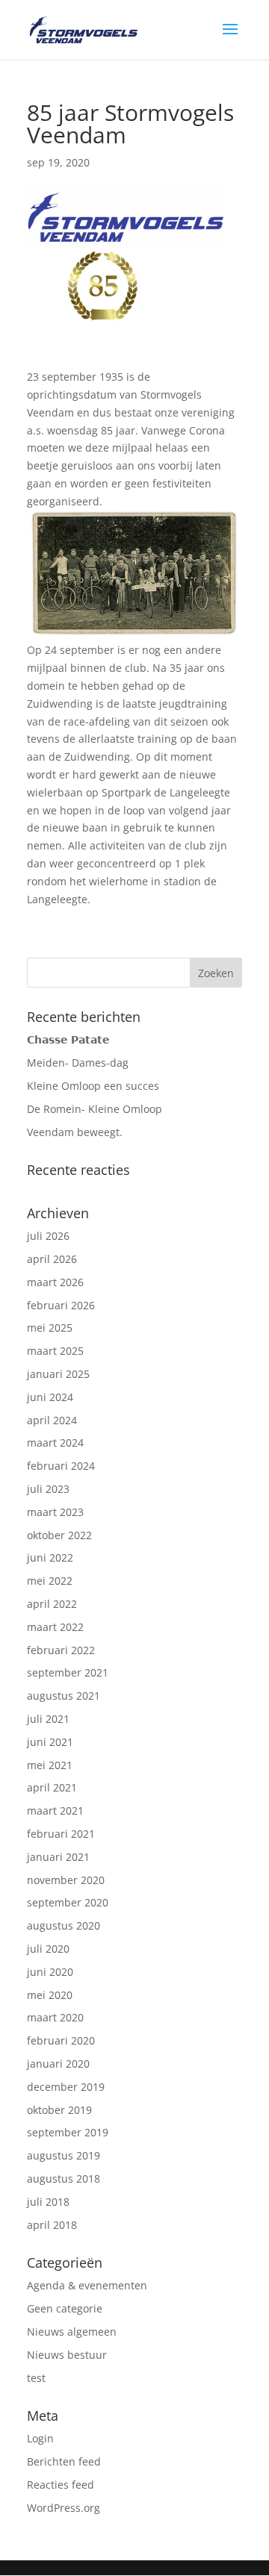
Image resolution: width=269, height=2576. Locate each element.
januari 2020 (58, 2064)
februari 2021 (61, 1834)
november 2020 (66, 1880)
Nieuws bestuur (67, 2355)
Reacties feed (61, 2485)
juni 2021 (50, 1742)
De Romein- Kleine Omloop (95, 1109)
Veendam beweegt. (75, 1132)
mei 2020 (50, 1995)
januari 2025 (58, 1374)
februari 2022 (61, 1650)
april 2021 (52, 1787)
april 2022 (52, 1604)
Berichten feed (64, 2461)
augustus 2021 (64, 1696)
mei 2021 (50, 1765)
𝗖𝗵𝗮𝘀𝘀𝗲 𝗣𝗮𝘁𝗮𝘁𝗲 (68, 1039)
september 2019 (68, 2132)
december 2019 (66, 2087)
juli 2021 (48, 1719)
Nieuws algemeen (72, 2332)
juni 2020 (50, 1972)
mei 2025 (50, 1328)
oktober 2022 (59, 1535)
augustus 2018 (64, 2179)
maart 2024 (55, 1443)
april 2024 (52, 1420)
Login (40, 2438)
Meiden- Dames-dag (78, 1063)
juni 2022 (50, 1557)
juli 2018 (48, 2202)
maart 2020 (55, 2017)
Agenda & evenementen (87, 2285)
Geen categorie (65, 2308)
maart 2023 (55, 1512)
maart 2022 (55, 1627)
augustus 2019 (64, 2155)
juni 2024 (50, 1397)
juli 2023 (48, 1489)
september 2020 (68, 1902)
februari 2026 (61, 1305)
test (36, 2378)
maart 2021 (55, 1811)
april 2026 (52, 1259)
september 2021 (68, 1672)
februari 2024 (61, 1466)
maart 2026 (55, 1282)
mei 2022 (50, 1581)
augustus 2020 (64, 1925)
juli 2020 (48, 1949)
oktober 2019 (59, 2110)
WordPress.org (64, 2508)
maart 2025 (55, 1351)
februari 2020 (61, 2040)
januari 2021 (58, 1857)
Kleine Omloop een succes (93, 1086)
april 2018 (52, 2225)
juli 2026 (48, 1236)
